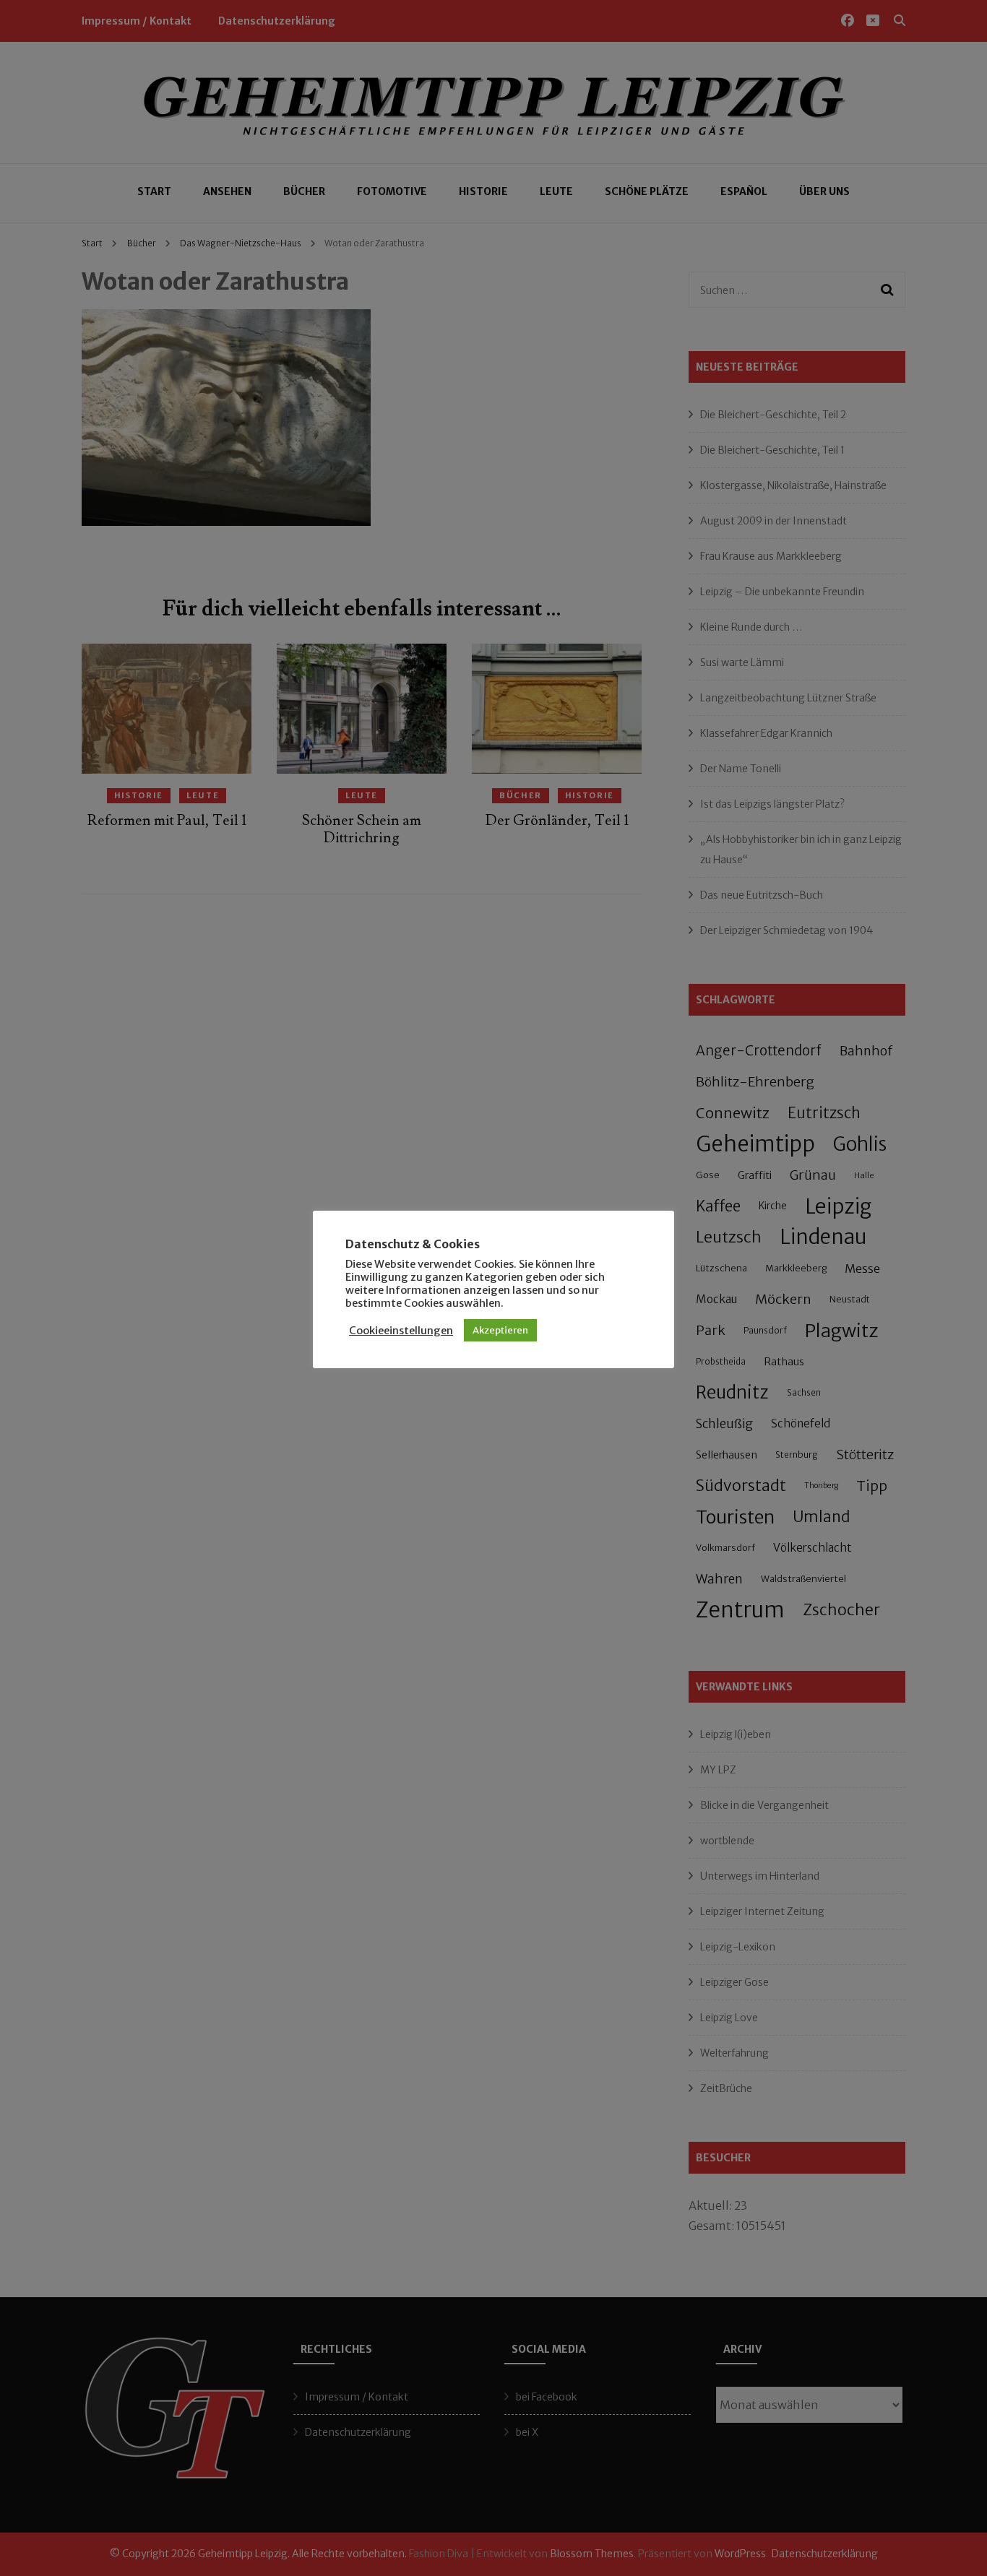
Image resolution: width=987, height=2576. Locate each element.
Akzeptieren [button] (500, 1330)
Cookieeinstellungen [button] (401, 1331)
